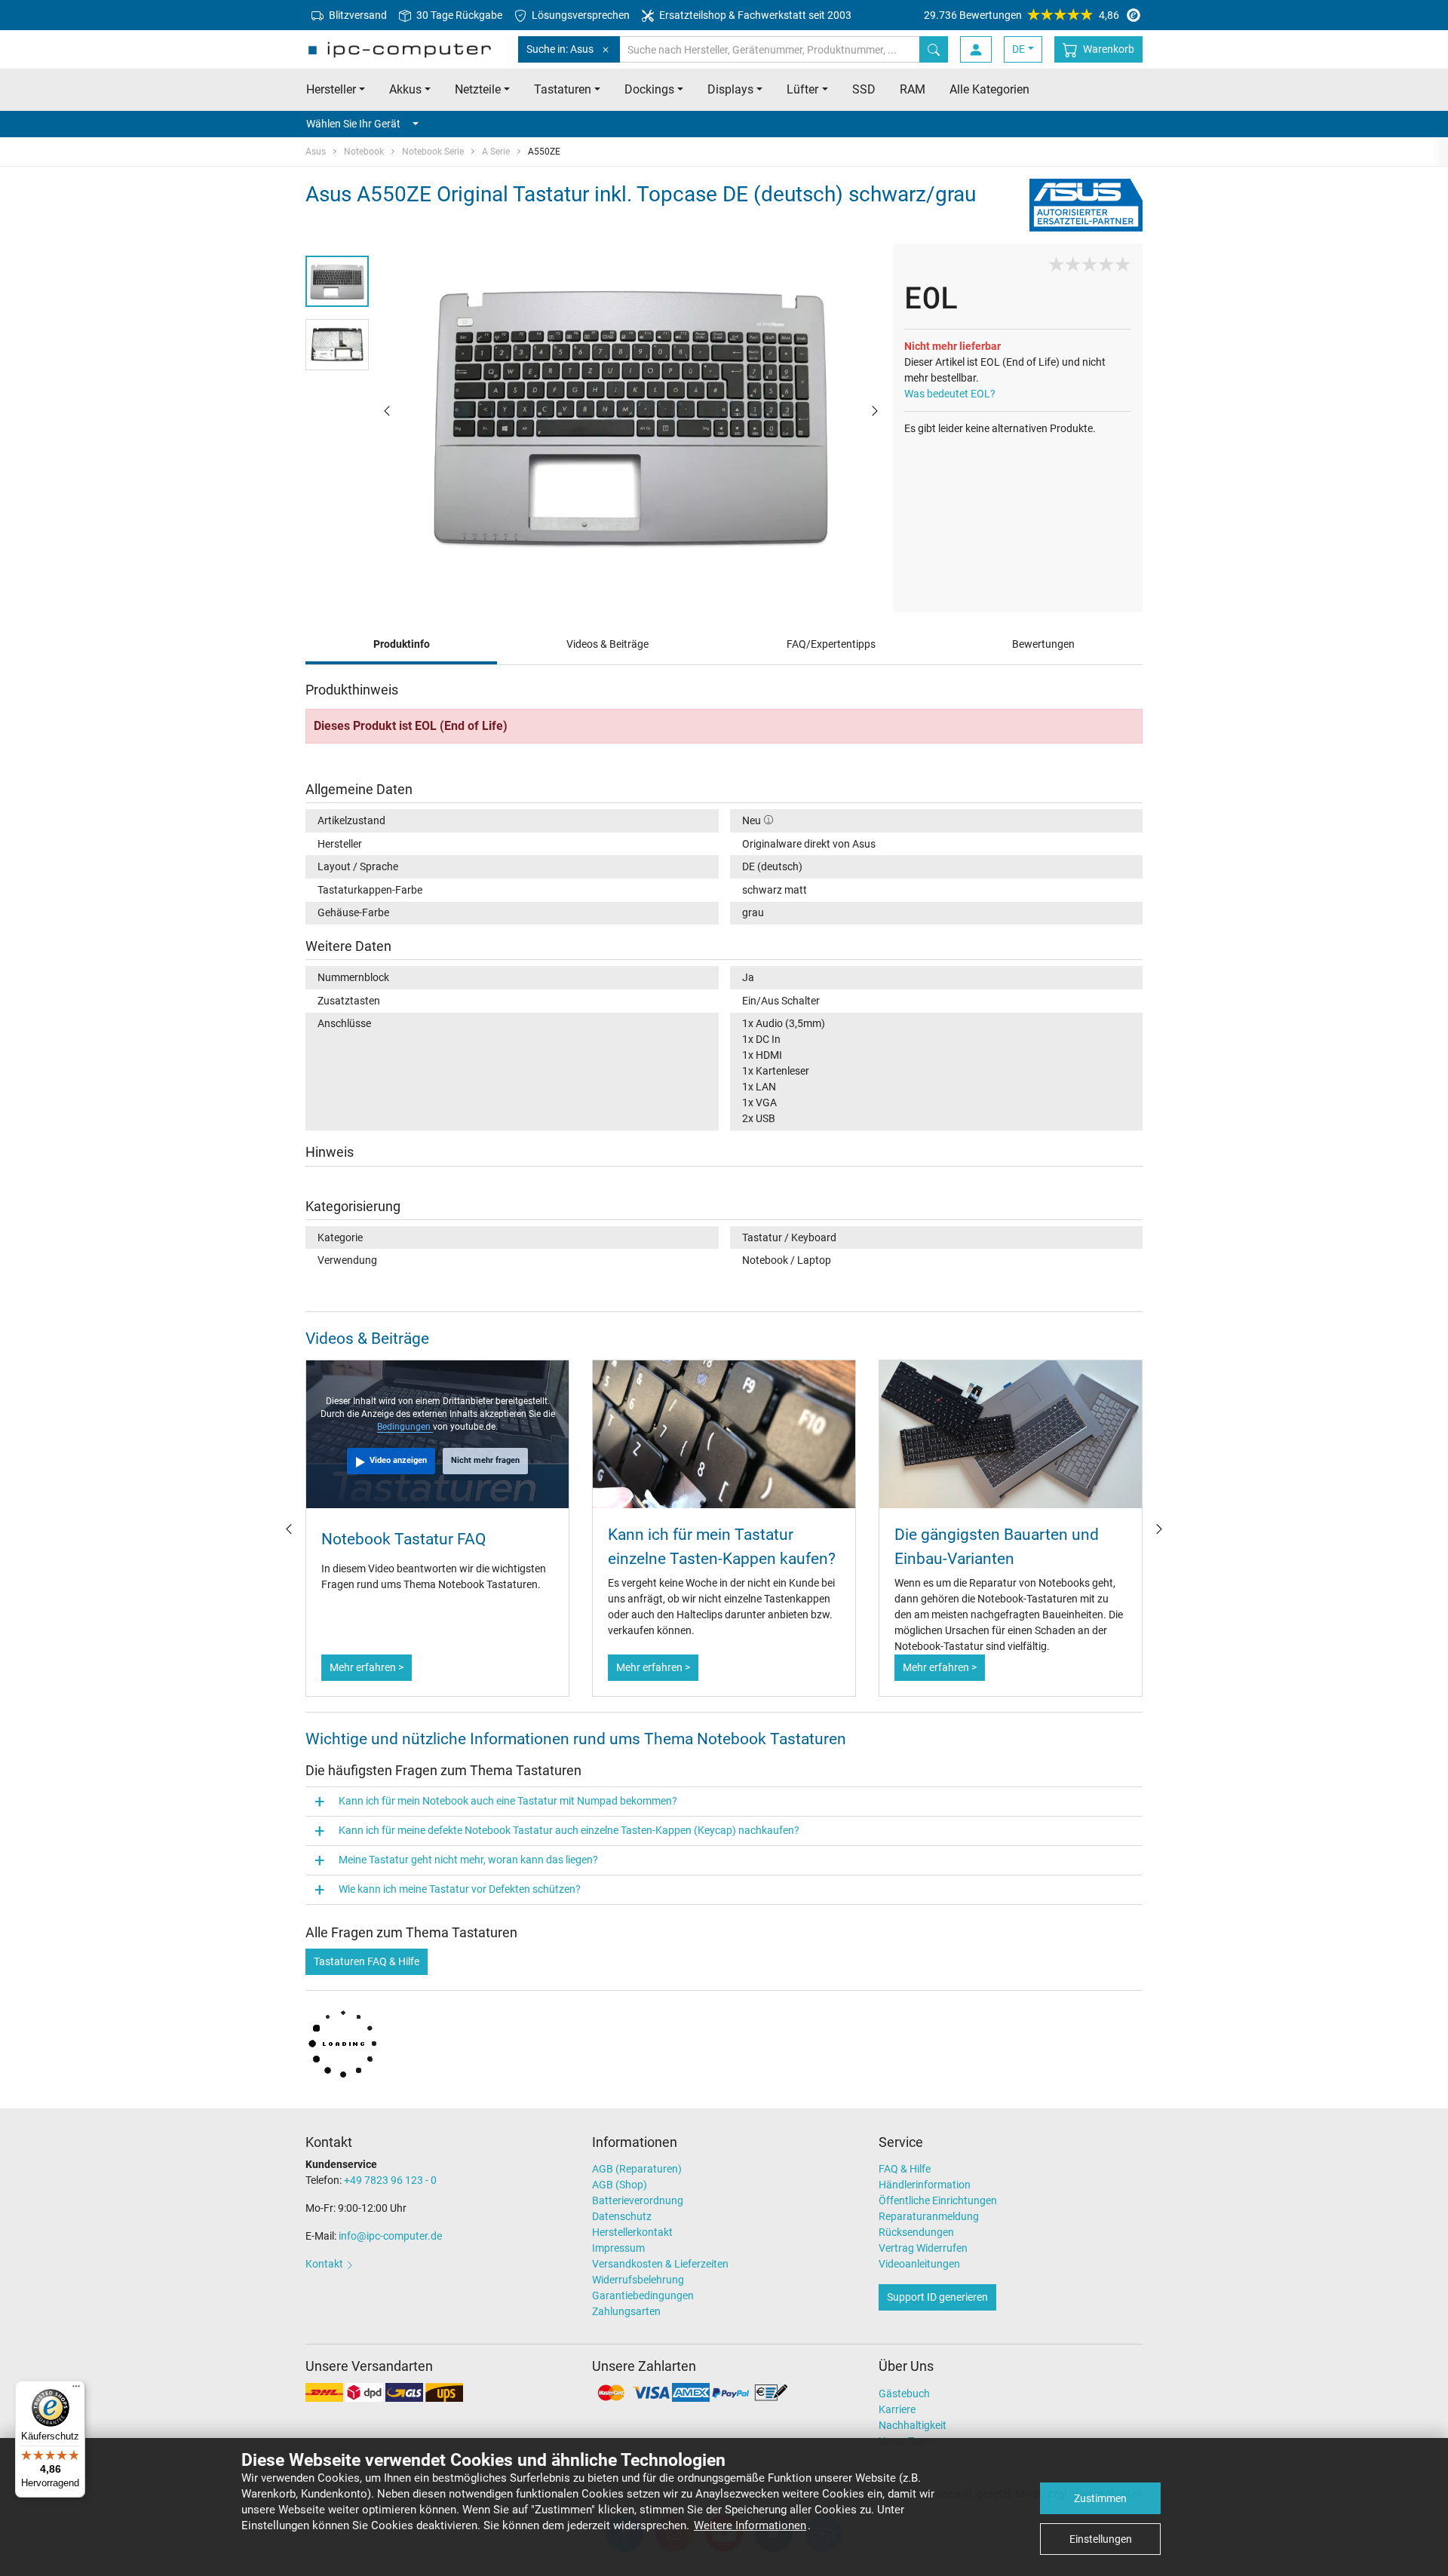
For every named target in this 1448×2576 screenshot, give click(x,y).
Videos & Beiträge (607, 644)
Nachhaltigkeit (913, 2425)
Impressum (618, 2248)
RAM (913, 89)
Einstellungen (1101, 2539)
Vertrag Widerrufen (923, 2248)
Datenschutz (622, 2216)
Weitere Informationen (750, 2525)
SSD (864, 89)
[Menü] (76, 2390)
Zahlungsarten (626, 2311)
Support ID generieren (937, 2297)
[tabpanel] (631, 409)
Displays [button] (730, 89)
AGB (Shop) (620, 2185)
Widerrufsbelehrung (638, 2280)
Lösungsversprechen (580, 15)
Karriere (897, 2409)
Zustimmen (1100, 2498)
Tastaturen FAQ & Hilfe (367, 1961)
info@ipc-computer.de (390, 2236)
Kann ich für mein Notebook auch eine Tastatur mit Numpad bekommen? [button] (508, 1801)
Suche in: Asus (560, 49)
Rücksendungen (916, 2232)
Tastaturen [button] (563, 89)
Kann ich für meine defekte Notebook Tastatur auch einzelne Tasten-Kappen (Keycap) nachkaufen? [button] (569, 1830)
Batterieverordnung (638, 2200)
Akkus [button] (405, 89)
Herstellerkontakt (632, 2232)
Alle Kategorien (989, 89)
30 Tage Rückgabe (458, 15)
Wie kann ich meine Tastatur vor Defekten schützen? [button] (460, 1889)
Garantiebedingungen (643, 2295)
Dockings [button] (649, 89)
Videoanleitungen (919, 2264)
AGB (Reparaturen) (637, 2169)
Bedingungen (405, 1427)
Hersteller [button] (331, 89)
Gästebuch (904, 2394)
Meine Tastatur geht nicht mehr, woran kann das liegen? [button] (468, 1860)
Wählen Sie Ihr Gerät (353, 124)
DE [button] (1019, 49)
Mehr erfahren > (367, 1667)
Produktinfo (402, 644)
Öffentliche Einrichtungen (938, 2200)
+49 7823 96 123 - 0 (390, 2180)
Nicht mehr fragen (485, 1460)
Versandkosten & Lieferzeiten (660, 2264)
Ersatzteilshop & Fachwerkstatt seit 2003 (754, 15)
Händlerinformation (925, 2185)
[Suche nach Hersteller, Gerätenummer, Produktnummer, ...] (934, 49)
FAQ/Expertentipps (831, 644)
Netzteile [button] (478, 89)
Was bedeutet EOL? (950, 394)
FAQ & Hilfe (905, 2169)
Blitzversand (357, 15)
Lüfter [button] (802, 89)
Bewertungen (1043, 644)
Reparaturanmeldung (929, 2216)
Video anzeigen (398, 1460)
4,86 (1022, 15)
